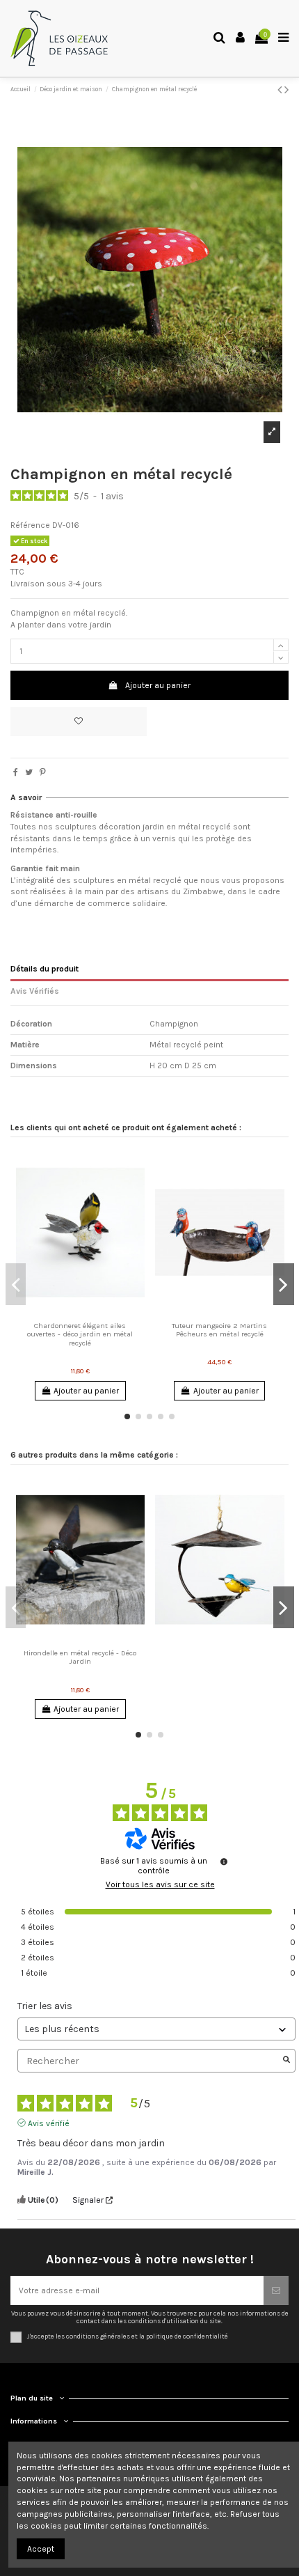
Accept (41, 2549)
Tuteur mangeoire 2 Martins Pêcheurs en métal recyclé (219, 1330)
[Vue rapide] (88, 1312)
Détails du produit (45, 969)
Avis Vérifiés (35, 991)
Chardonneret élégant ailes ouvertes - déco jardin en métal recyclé (80, 1334)
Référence (30, 525)
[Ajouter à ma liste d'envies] (79, 721)
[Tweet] (29, 772)
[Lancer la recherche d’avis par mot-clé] (286, 2061)
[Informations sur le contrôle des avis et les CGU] (224, 1861)
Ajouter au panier (158, 685)
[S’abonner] (276, 2290)
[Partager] (16, 772)
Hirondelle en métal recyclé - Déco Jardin (80, 1657)
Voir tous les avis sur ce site (160, 1884)
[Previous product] (281, 90)
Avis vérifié (49, 2123)
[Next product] (286, 90)
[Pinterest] (43, 772)
